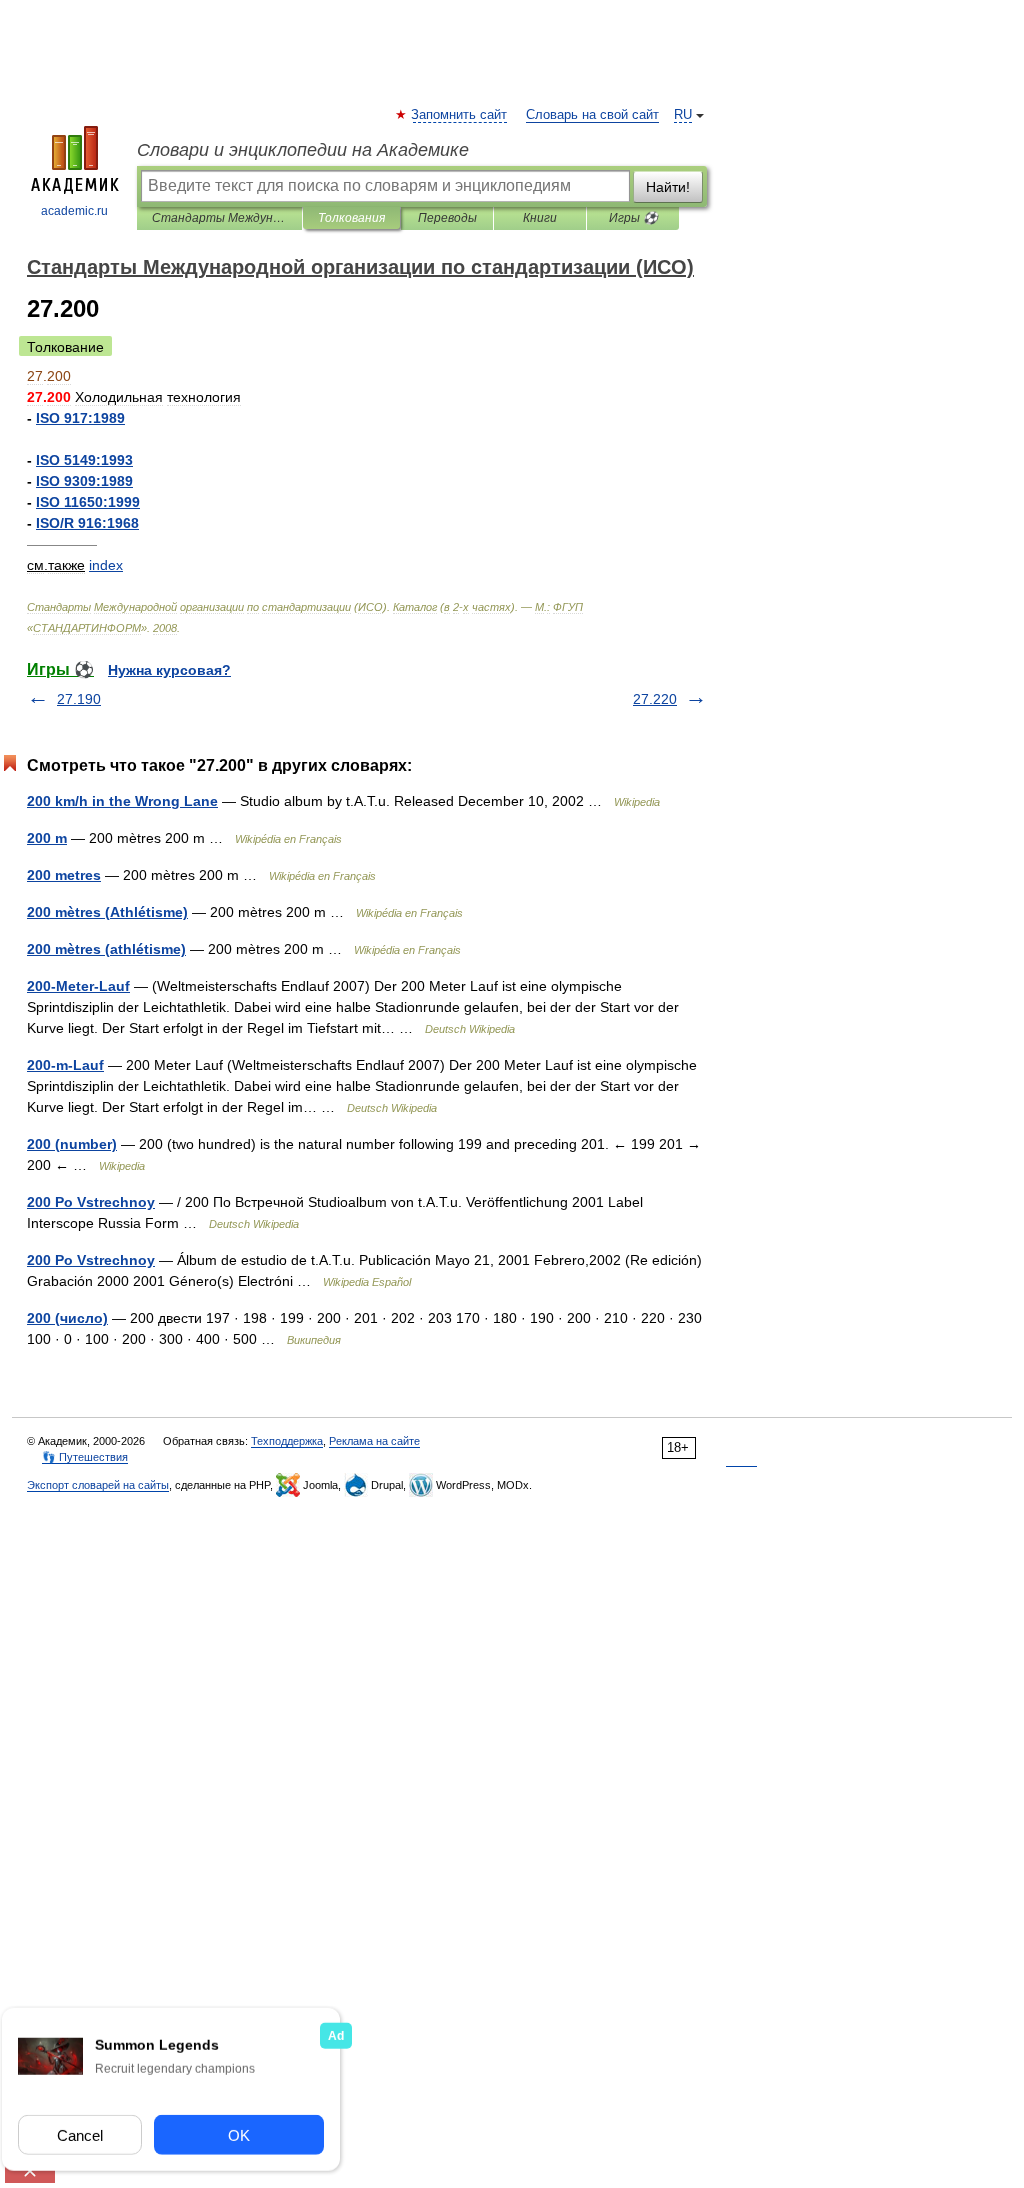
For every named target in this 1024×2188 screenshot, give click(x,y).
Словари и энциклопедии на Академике (303, 150)
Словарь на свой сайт (592, 115)
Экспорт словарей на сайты (98, 1485)
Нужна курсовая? (169, 670)
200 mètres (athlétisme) (106, 949)
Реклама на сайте (374, 1441)
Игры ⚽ (633, 218)
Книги (540, 218)
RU (683, 115)
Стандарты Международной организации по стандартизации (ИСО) (219, 218)
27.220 (655, 699)
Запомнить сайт (460, 115)
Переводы (447, 218)
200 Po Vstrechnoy (91, 1202)
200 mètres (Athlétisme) (107, 912)
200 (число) (67, 1318)
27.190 (79, 699)
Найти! (668, 187)
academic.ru (74, 211)
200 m (47, 838)
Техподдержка (287, 1441)
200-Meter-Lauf (78, 986)
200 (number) (72, 1144)
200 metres (64, 875)
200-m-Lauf (65, 1065)
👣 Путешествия (85, 1457)
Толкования (351, 218)
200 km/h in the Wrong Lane (122, 801)
